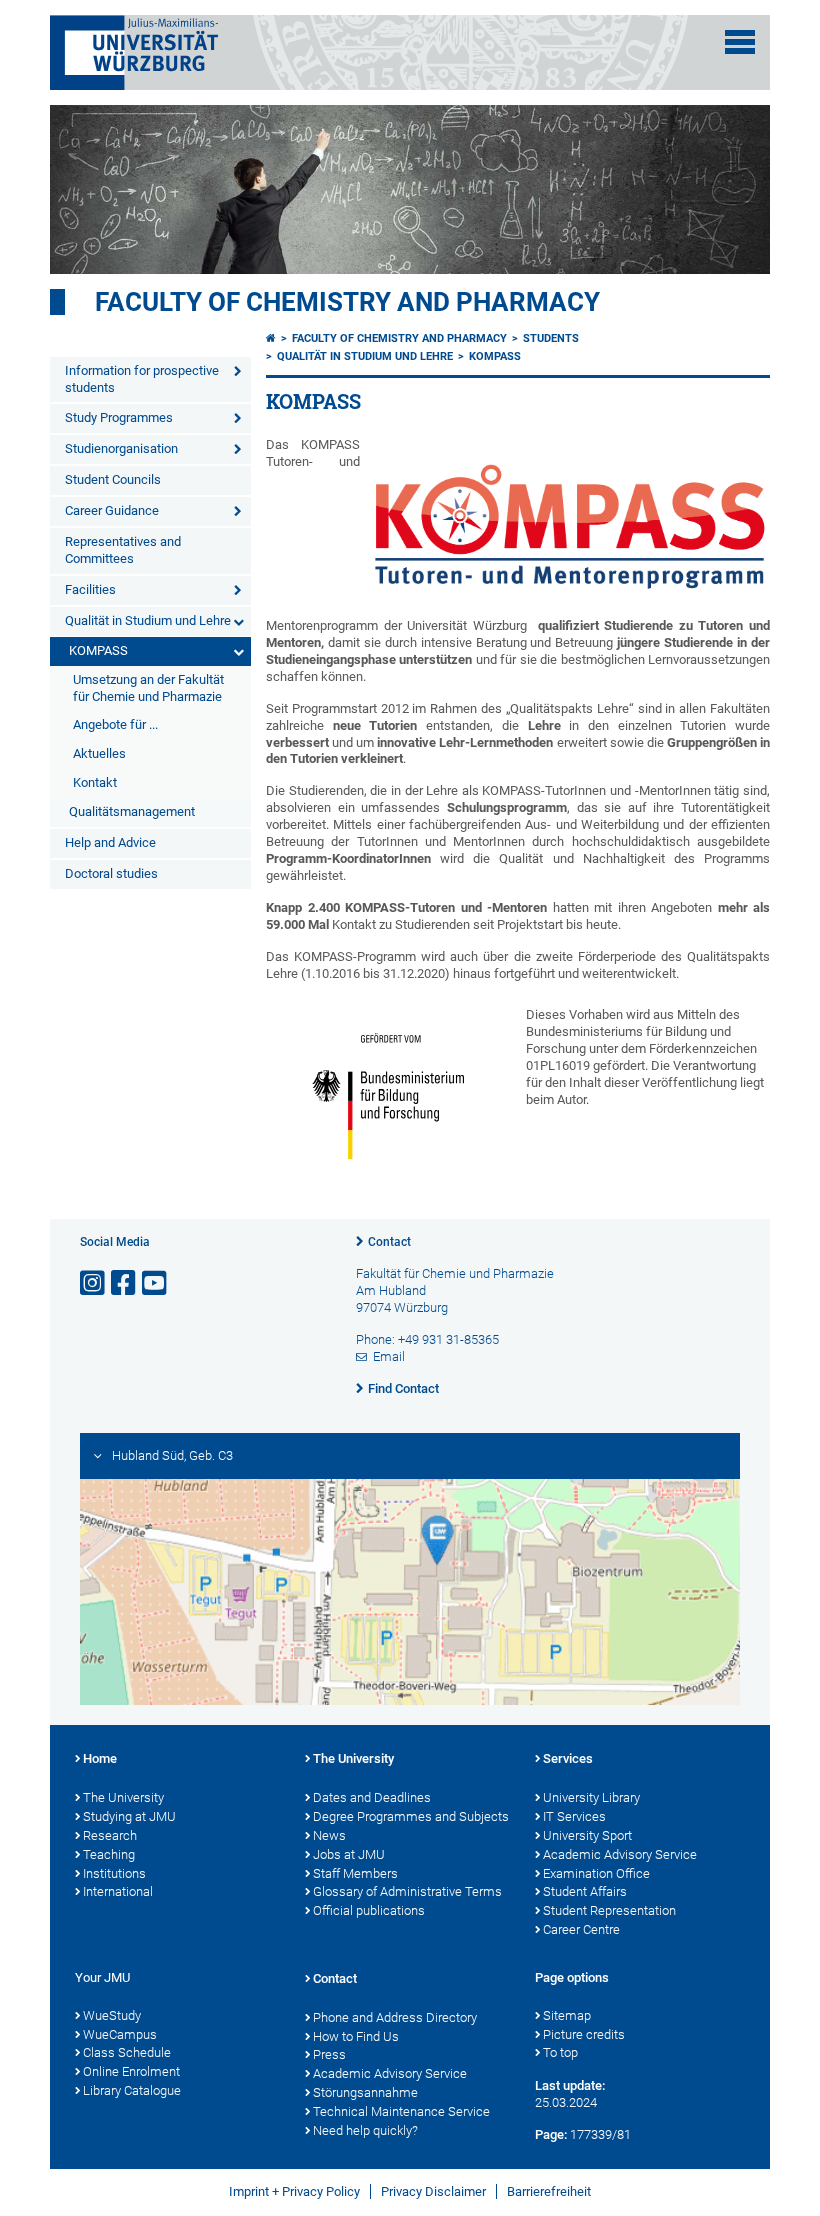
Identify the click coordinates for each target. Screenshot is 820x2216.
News (329, 1835)
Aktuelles (99, 753)
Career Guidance (112, 510)
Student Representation (609, 1910)
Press (329, 2054)
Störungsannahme (365, 2092)
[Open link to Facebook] (125, 1283)
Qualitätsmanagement (132, 811)
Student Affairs (585, 1891)
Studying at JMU (129, 1816)
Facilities (90, 589)
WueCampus (120, 2034)
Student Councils (113, 479)
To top (560, 2052)
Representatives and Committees (123, 550)
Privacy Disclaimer (433, 2191)
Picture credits (584, 2034)
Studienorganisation (121, 448)
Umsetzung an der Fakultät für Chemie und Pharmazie (148, 688)
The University (123, 1797)
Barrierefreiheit (549, 2191)
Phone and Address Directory (395, 2017)
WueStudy (112, 2015)
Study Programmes (119, 417)
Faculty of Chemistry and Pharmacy (347, 302)
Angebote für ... (115, 724)
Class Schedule (127, 2052)
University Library (591, 1797)
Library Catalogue (132, 2090)
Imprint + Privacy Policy (294, 2191)
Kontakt (95, 782)
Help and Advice (110, 842)
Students (551, 338)
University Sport (587, 1835)
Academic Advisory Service (620, 1854)
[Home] (271, 338)
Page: (551, 2134)
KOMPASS (98, 650)
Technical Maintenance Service (401, 2111)
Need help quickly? (365, 2130)
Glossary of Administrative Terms (407, 1891)
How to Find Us (356, 2036)
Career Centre (581, 1929)
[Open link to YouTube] (156, 1283)
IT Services (574, 1816)
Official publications (369, 1910)
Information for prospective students (142, 379)
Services (568, 1758)
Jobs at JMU (349, 1854)
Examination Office (596, 1873)
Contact (389, 1242)
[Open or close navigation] (740, 42)
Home (100, 1758)
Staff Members (355, 1873)
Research (110, 1835)
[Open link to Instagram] (94, 1283)
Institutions (114, 1873)
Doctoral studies (111, 873)
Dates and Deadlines (372, 1797)
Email (389, 1356)
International (118, 1891)
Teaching (109, 1854)
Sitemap (567, 2015)
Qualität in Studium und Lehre (148, 620)
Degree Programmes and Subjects (411, 1816)
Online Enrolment (131, 2071)
